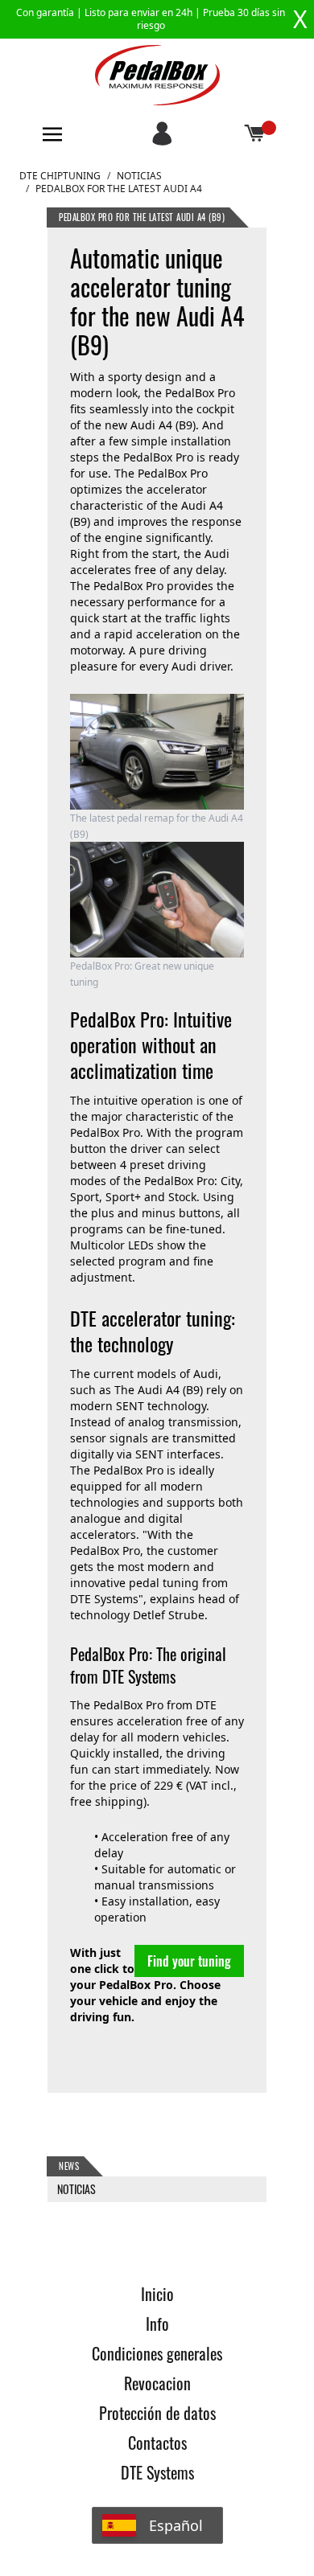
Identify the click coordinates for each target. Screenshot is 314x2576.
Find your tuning (189, 1961)
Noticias (139, 176)
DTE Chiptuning (60, 176)
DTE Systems (157, 2472)
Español (176, 2525)
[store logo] (157, 75)
